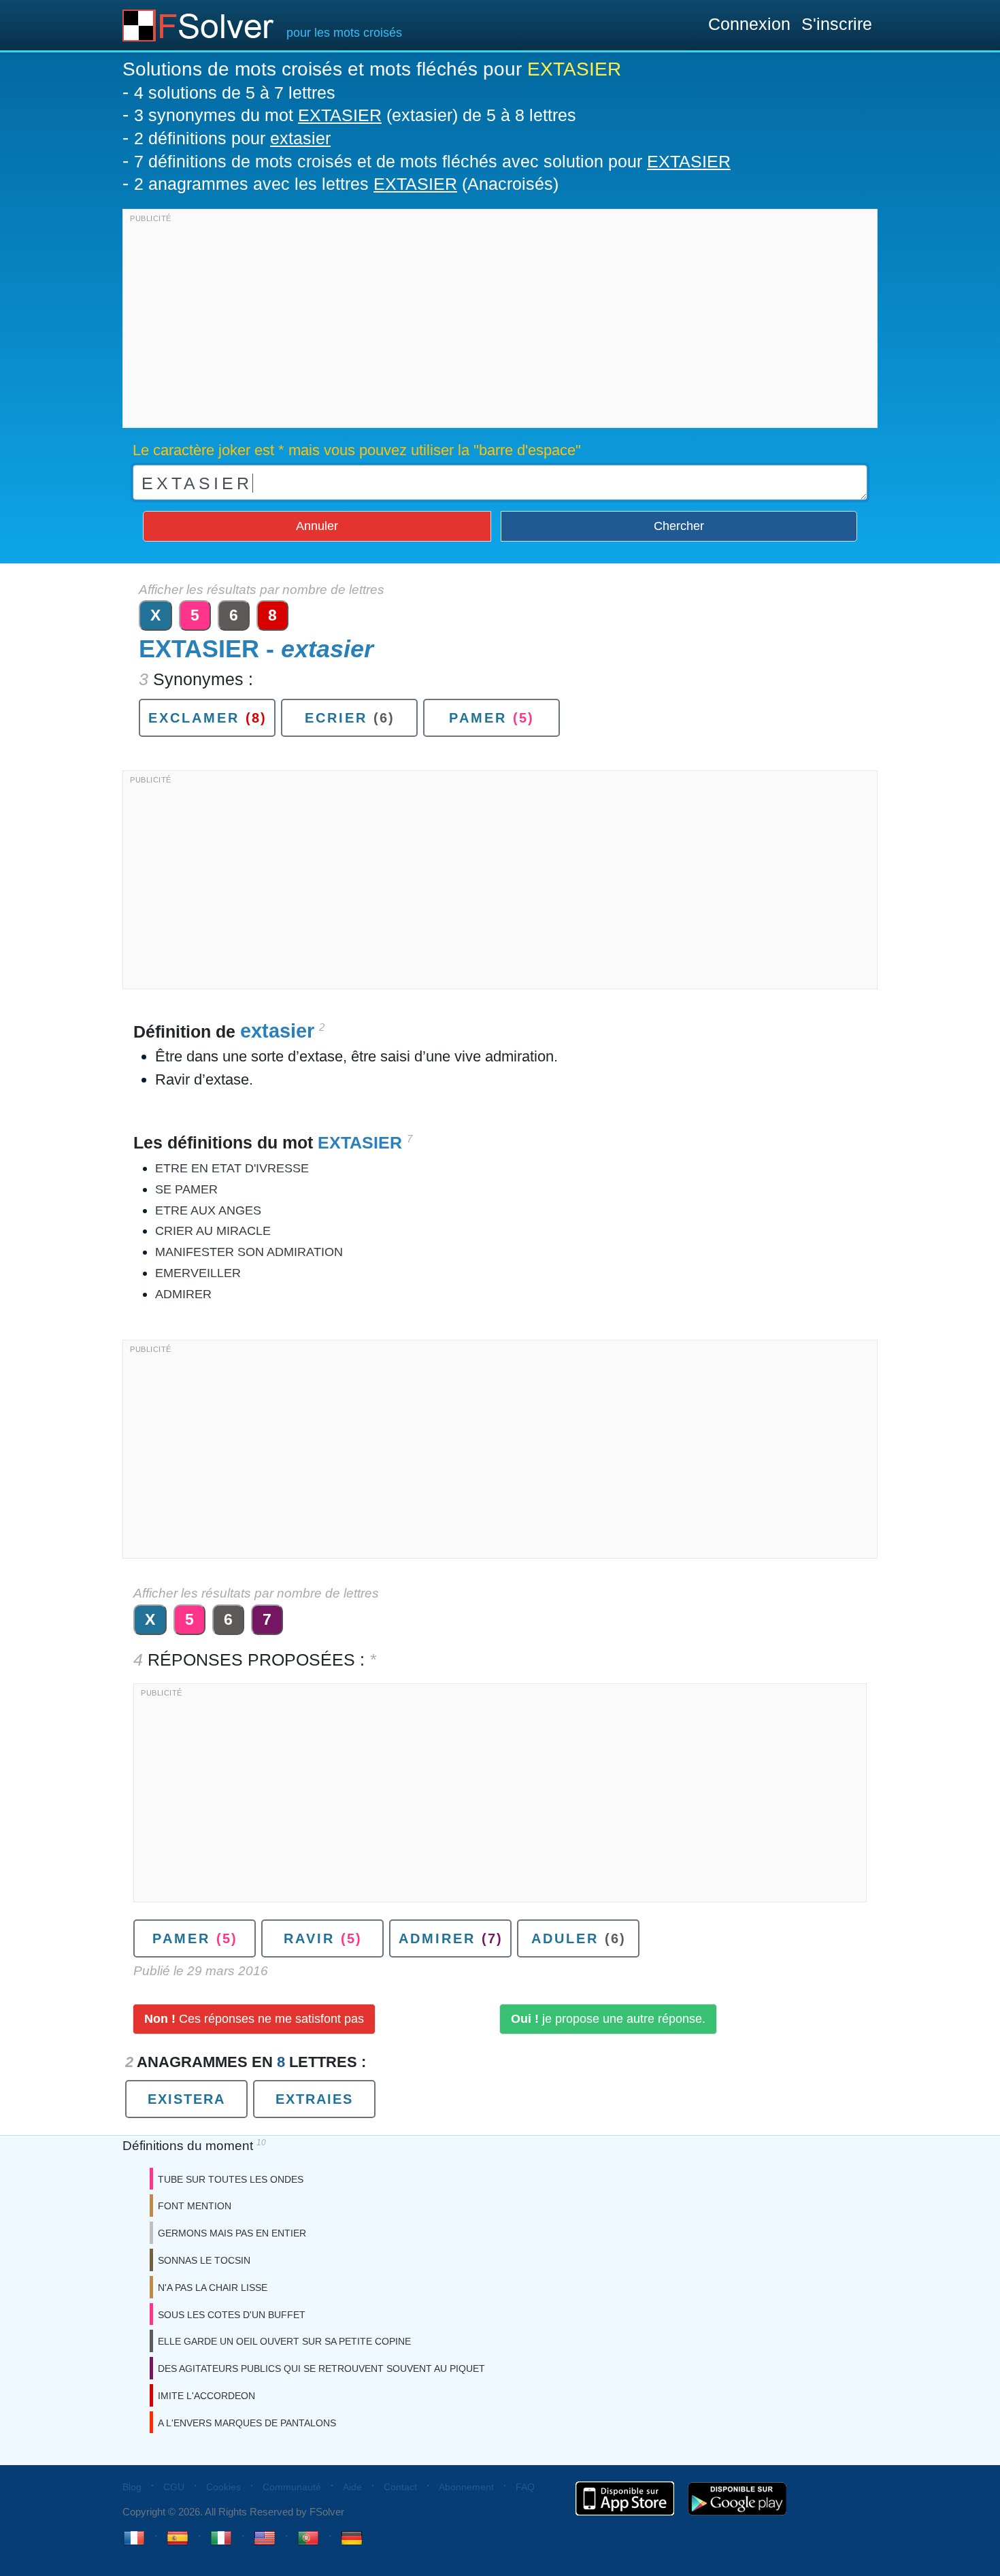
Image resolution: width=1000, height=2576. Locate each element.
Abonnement (466, 2487)
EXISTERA (186, 2099)
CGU (174, 2487)
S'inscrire (837, 24)
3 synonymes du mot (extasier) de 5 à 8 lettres (355, 115)
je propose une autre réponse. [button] (608, 2019)
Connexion (749, 24)
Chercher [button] (679, 526)
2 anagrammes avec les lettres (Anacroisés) (346, 184)
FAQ (525, 2487)
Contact (400, 2487)
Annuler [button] (317, 526)
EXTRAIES (314, 2099)
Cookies (223, 2487)
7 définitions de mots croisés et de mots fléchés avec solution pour (432, 161)
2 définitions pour (232, 138)
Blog (132, 2487)
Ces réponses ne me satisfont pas (254, 2019)
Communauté (292, 2487)
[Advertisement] (500, 322)
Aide (352, 2487)
